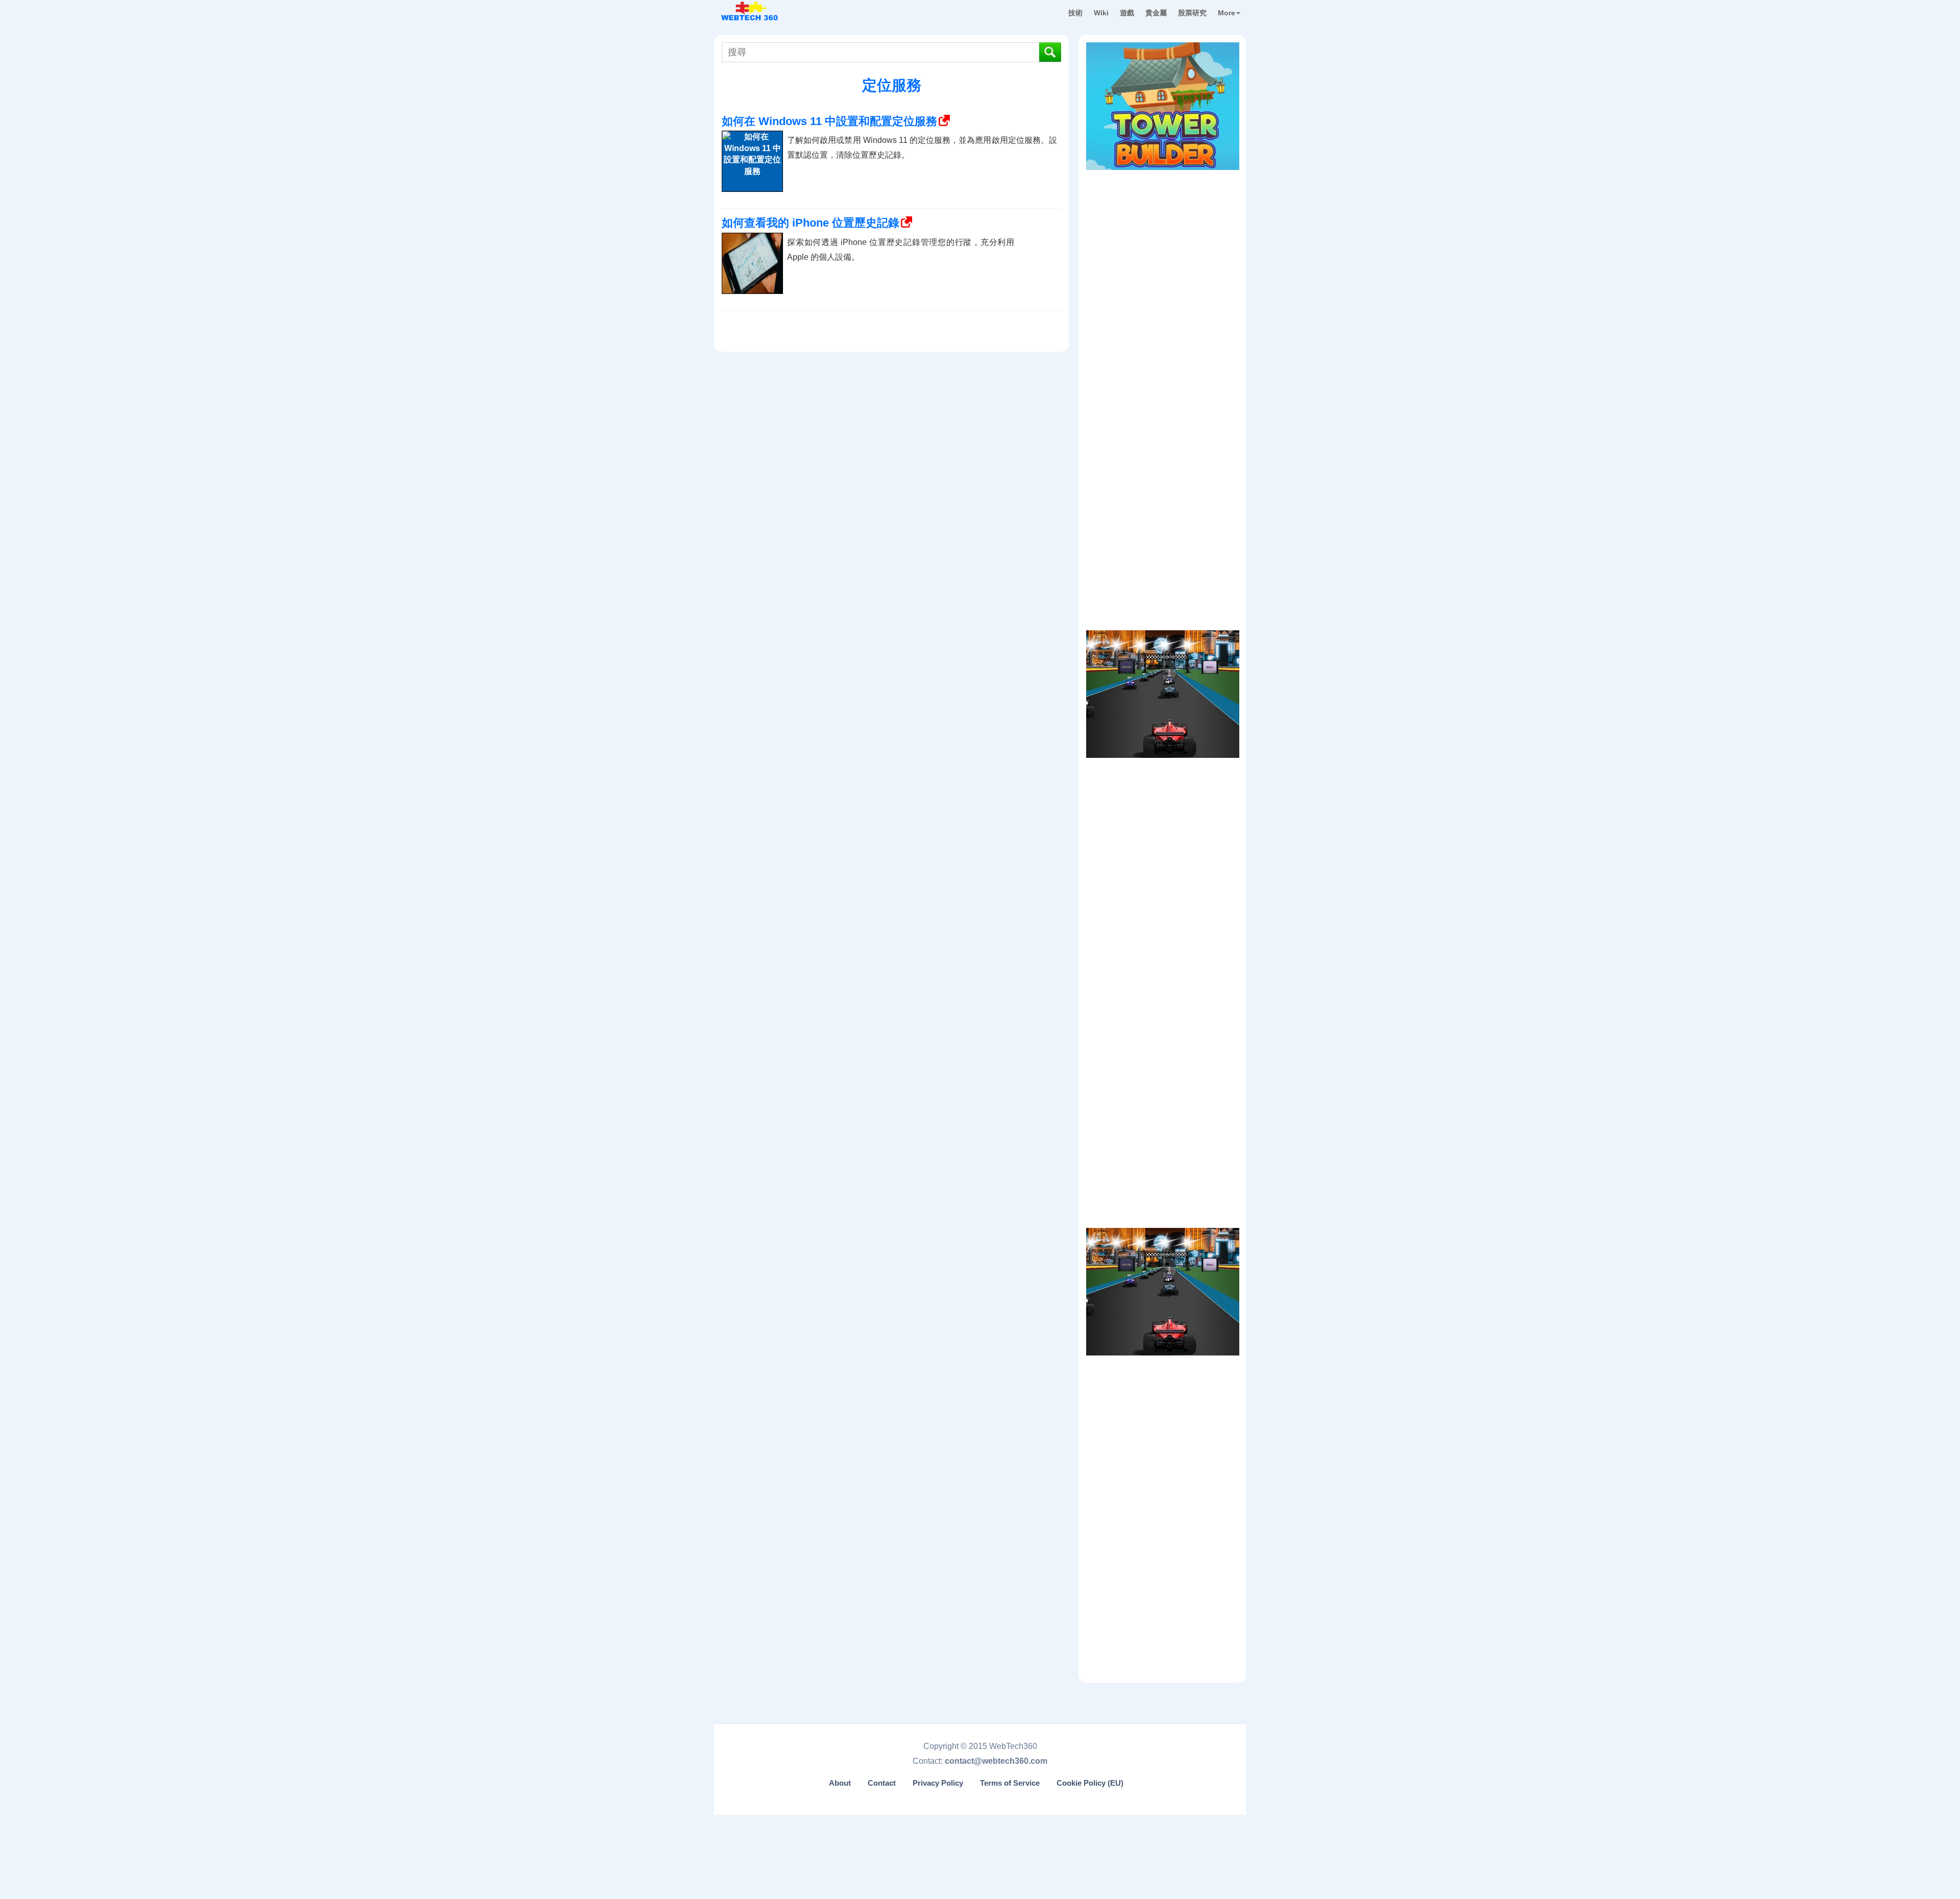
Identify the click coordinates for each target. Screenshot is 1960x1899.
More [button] (1227, 13)
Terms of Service (1010, 1783)
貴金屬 (1156, 13)
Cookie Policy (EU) (1090, 1783)
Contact (882, 1783)
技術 (1075, 13)
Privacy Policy (938, 1783)
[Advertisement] (1163, 239)
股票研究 (1192, 13)
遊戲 (1127, 13)
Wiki (1101, 13)
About (840, 1783)
